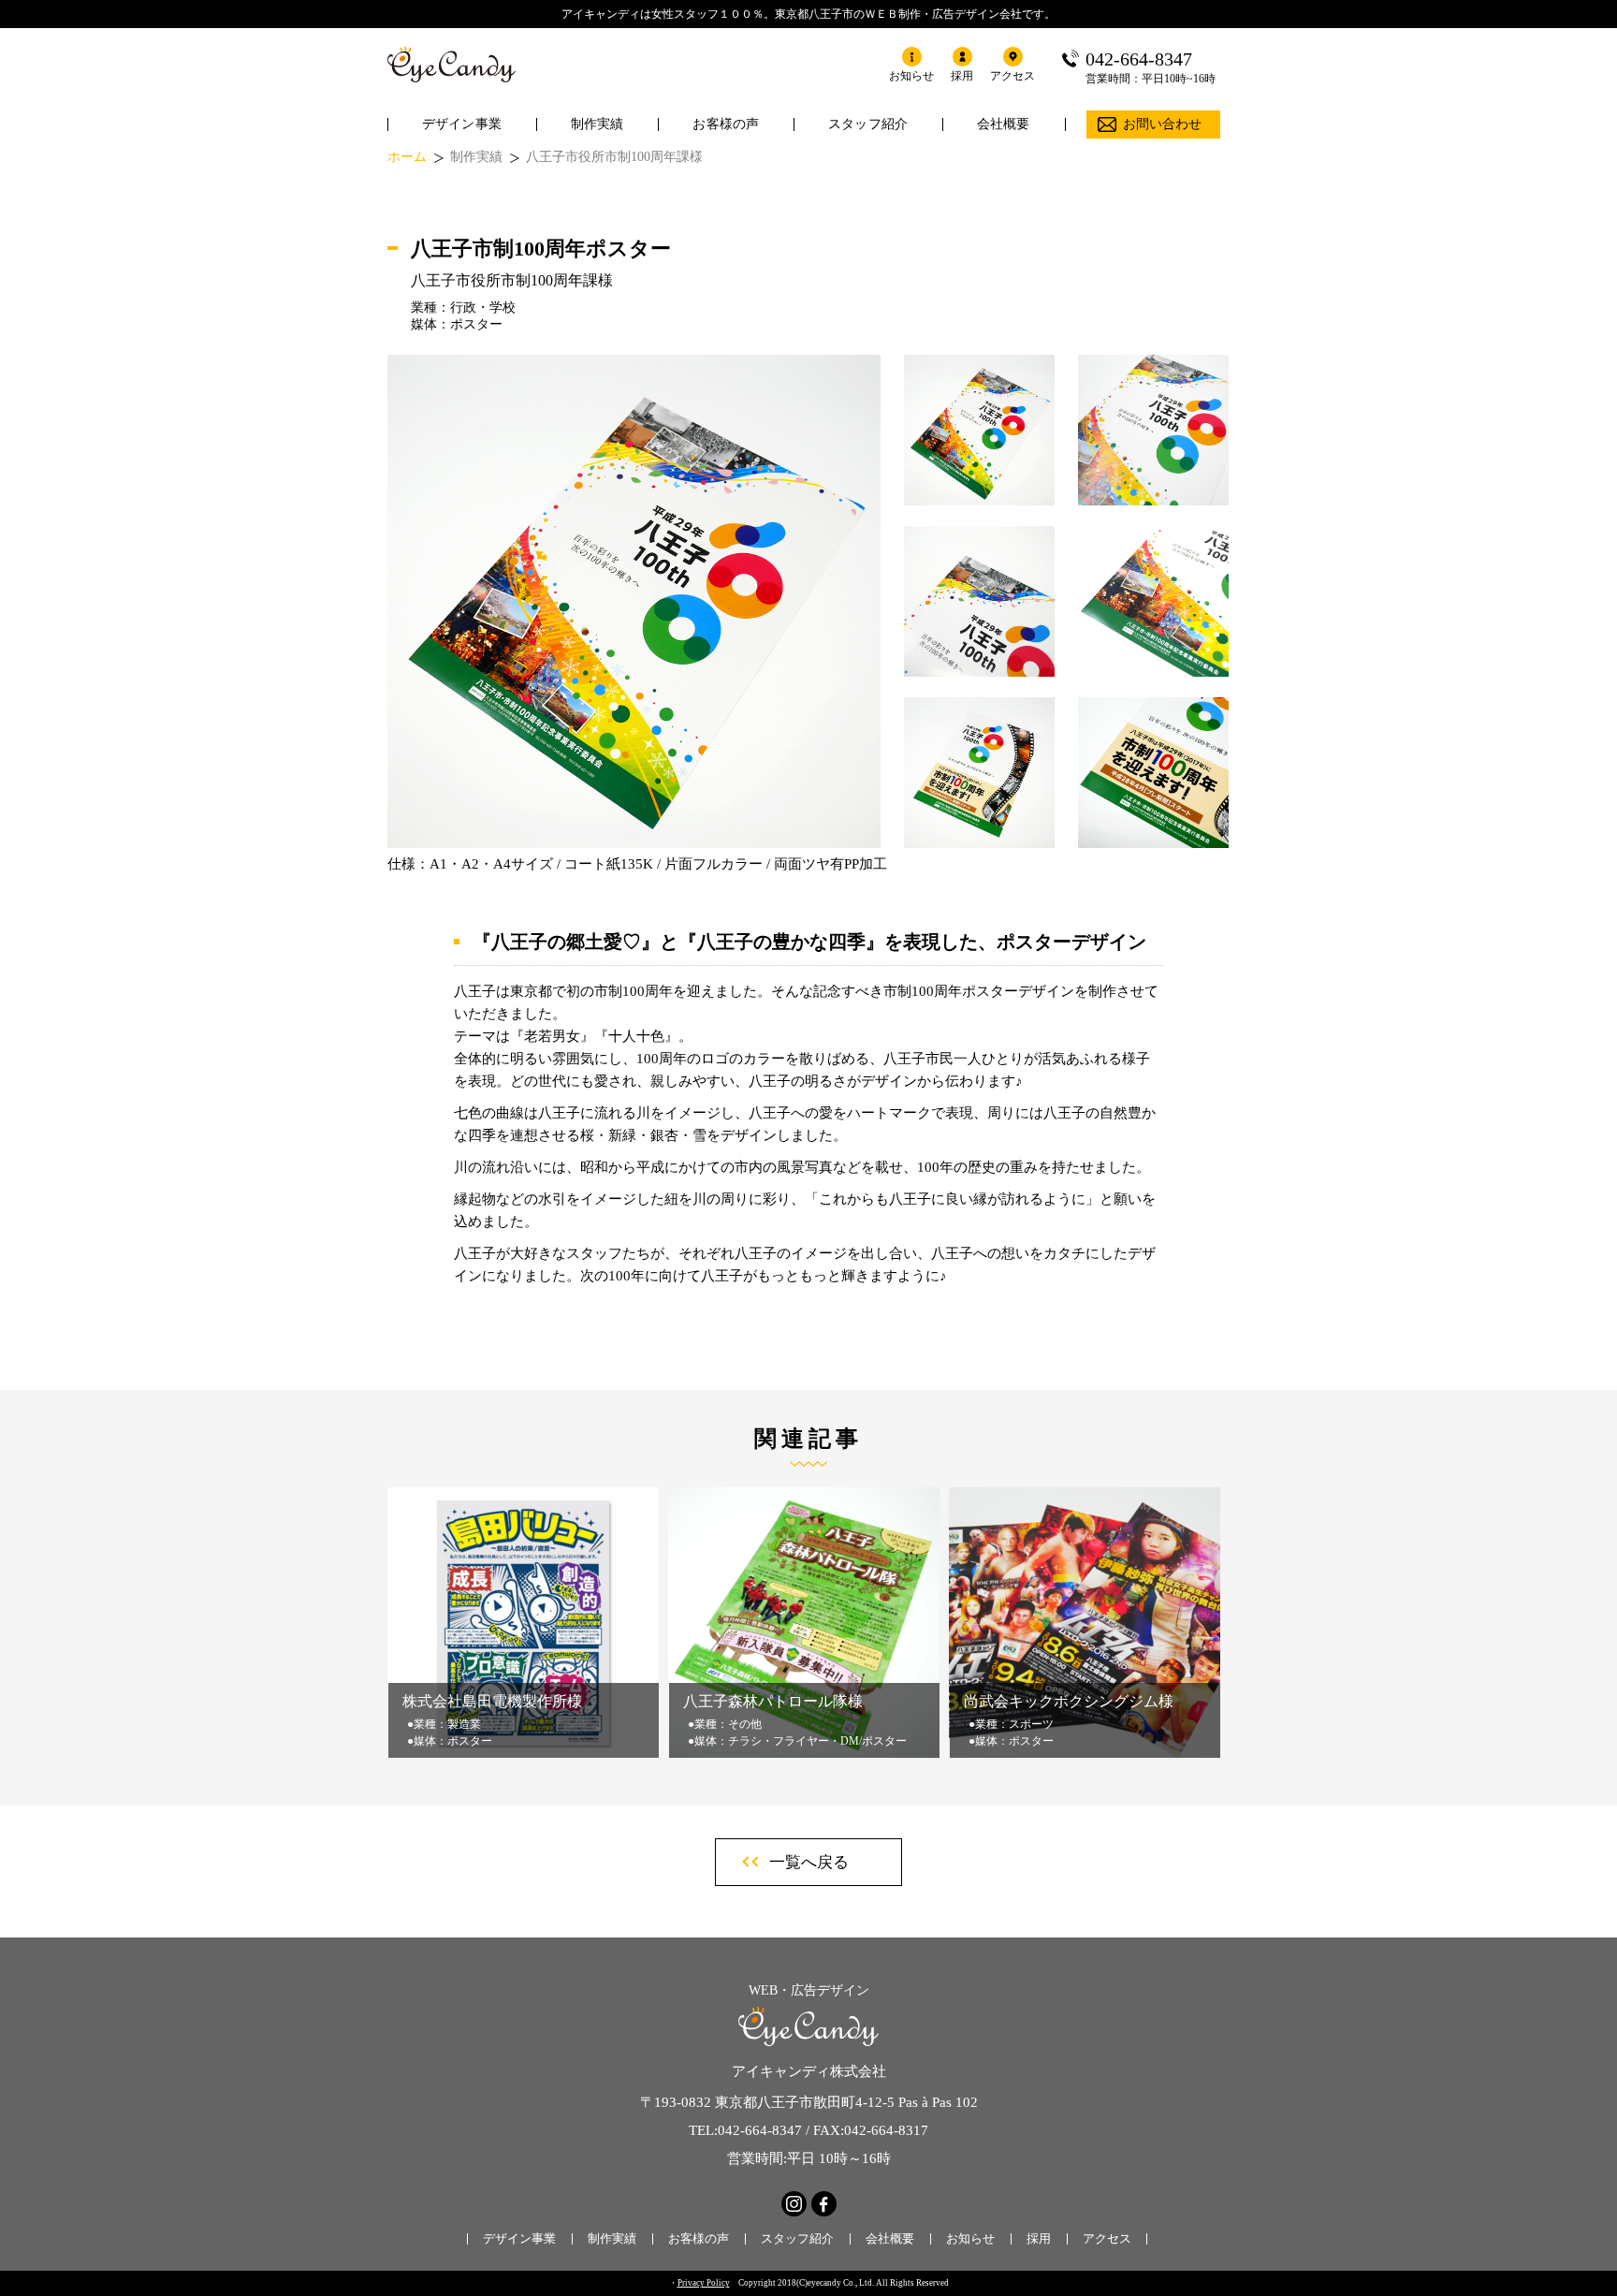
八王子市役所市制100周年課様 (614, 157)
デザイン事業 (462, 124)
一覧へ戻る (809, 1862)
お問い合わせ (1163, 124)
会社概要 (1004, 124)
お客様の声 (726, 124)
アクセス (1107, 2238)
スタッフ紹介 (868, 124)
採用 (1039, 2238)
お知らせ (970, 2238)
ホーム (407, 157)
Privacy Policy (704, 2283)
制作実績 (597, 124)
